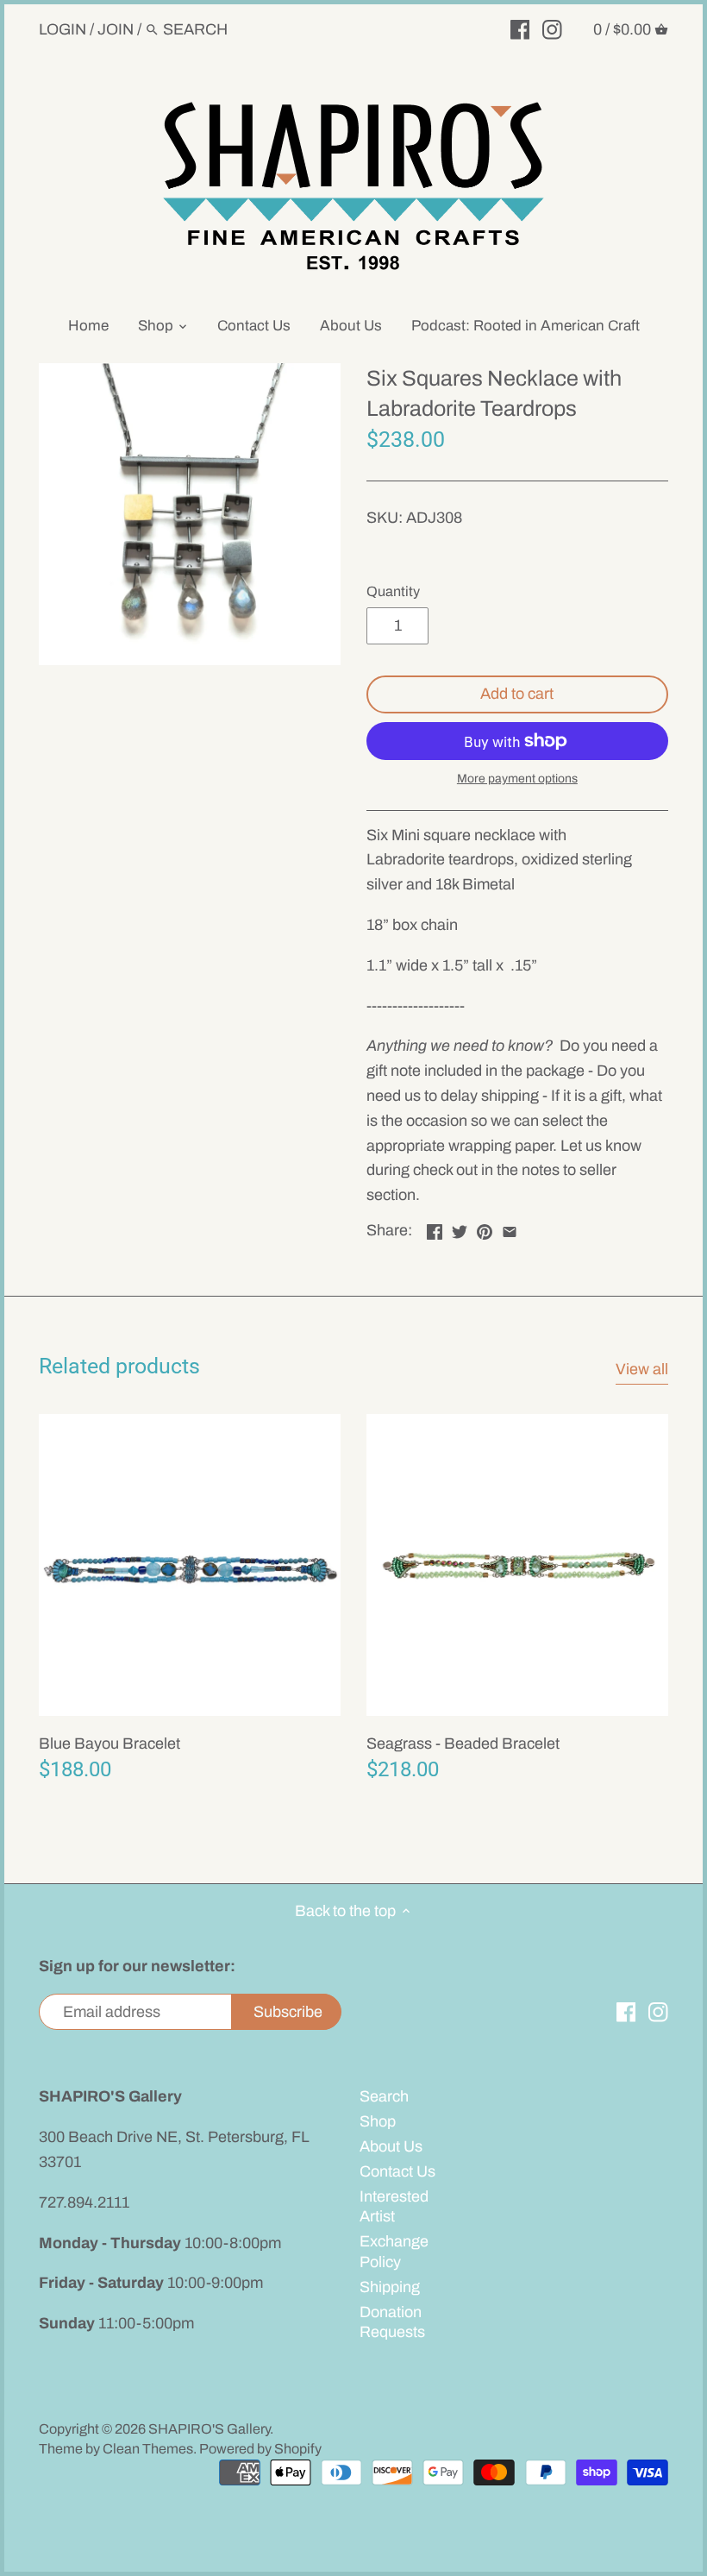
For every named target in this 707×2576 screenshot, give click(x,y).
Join (116, 29)
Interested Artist (394, 2206)
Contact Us (397, 2171)
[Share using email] (510, 1228)
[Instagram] (552, 28)
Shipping (390, 2287)
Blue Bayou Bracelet (109, 1744)
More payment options (517, 779)
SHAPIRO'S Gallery (209, 2429)
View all (642, 1369)
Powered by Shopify (260, 2449)
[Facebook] (520, 28)
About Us (391, 2146)
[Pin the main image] (485, 1228)
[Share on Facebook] (435, 1228)
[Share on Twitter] (460, 1228)
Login (63, 29)
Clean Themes (148, 2449)
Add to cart (517, 694)
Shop (378, 2121)
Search (384, 2096)
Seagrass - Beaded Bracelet (463, 1744)
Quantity (393, 591)
